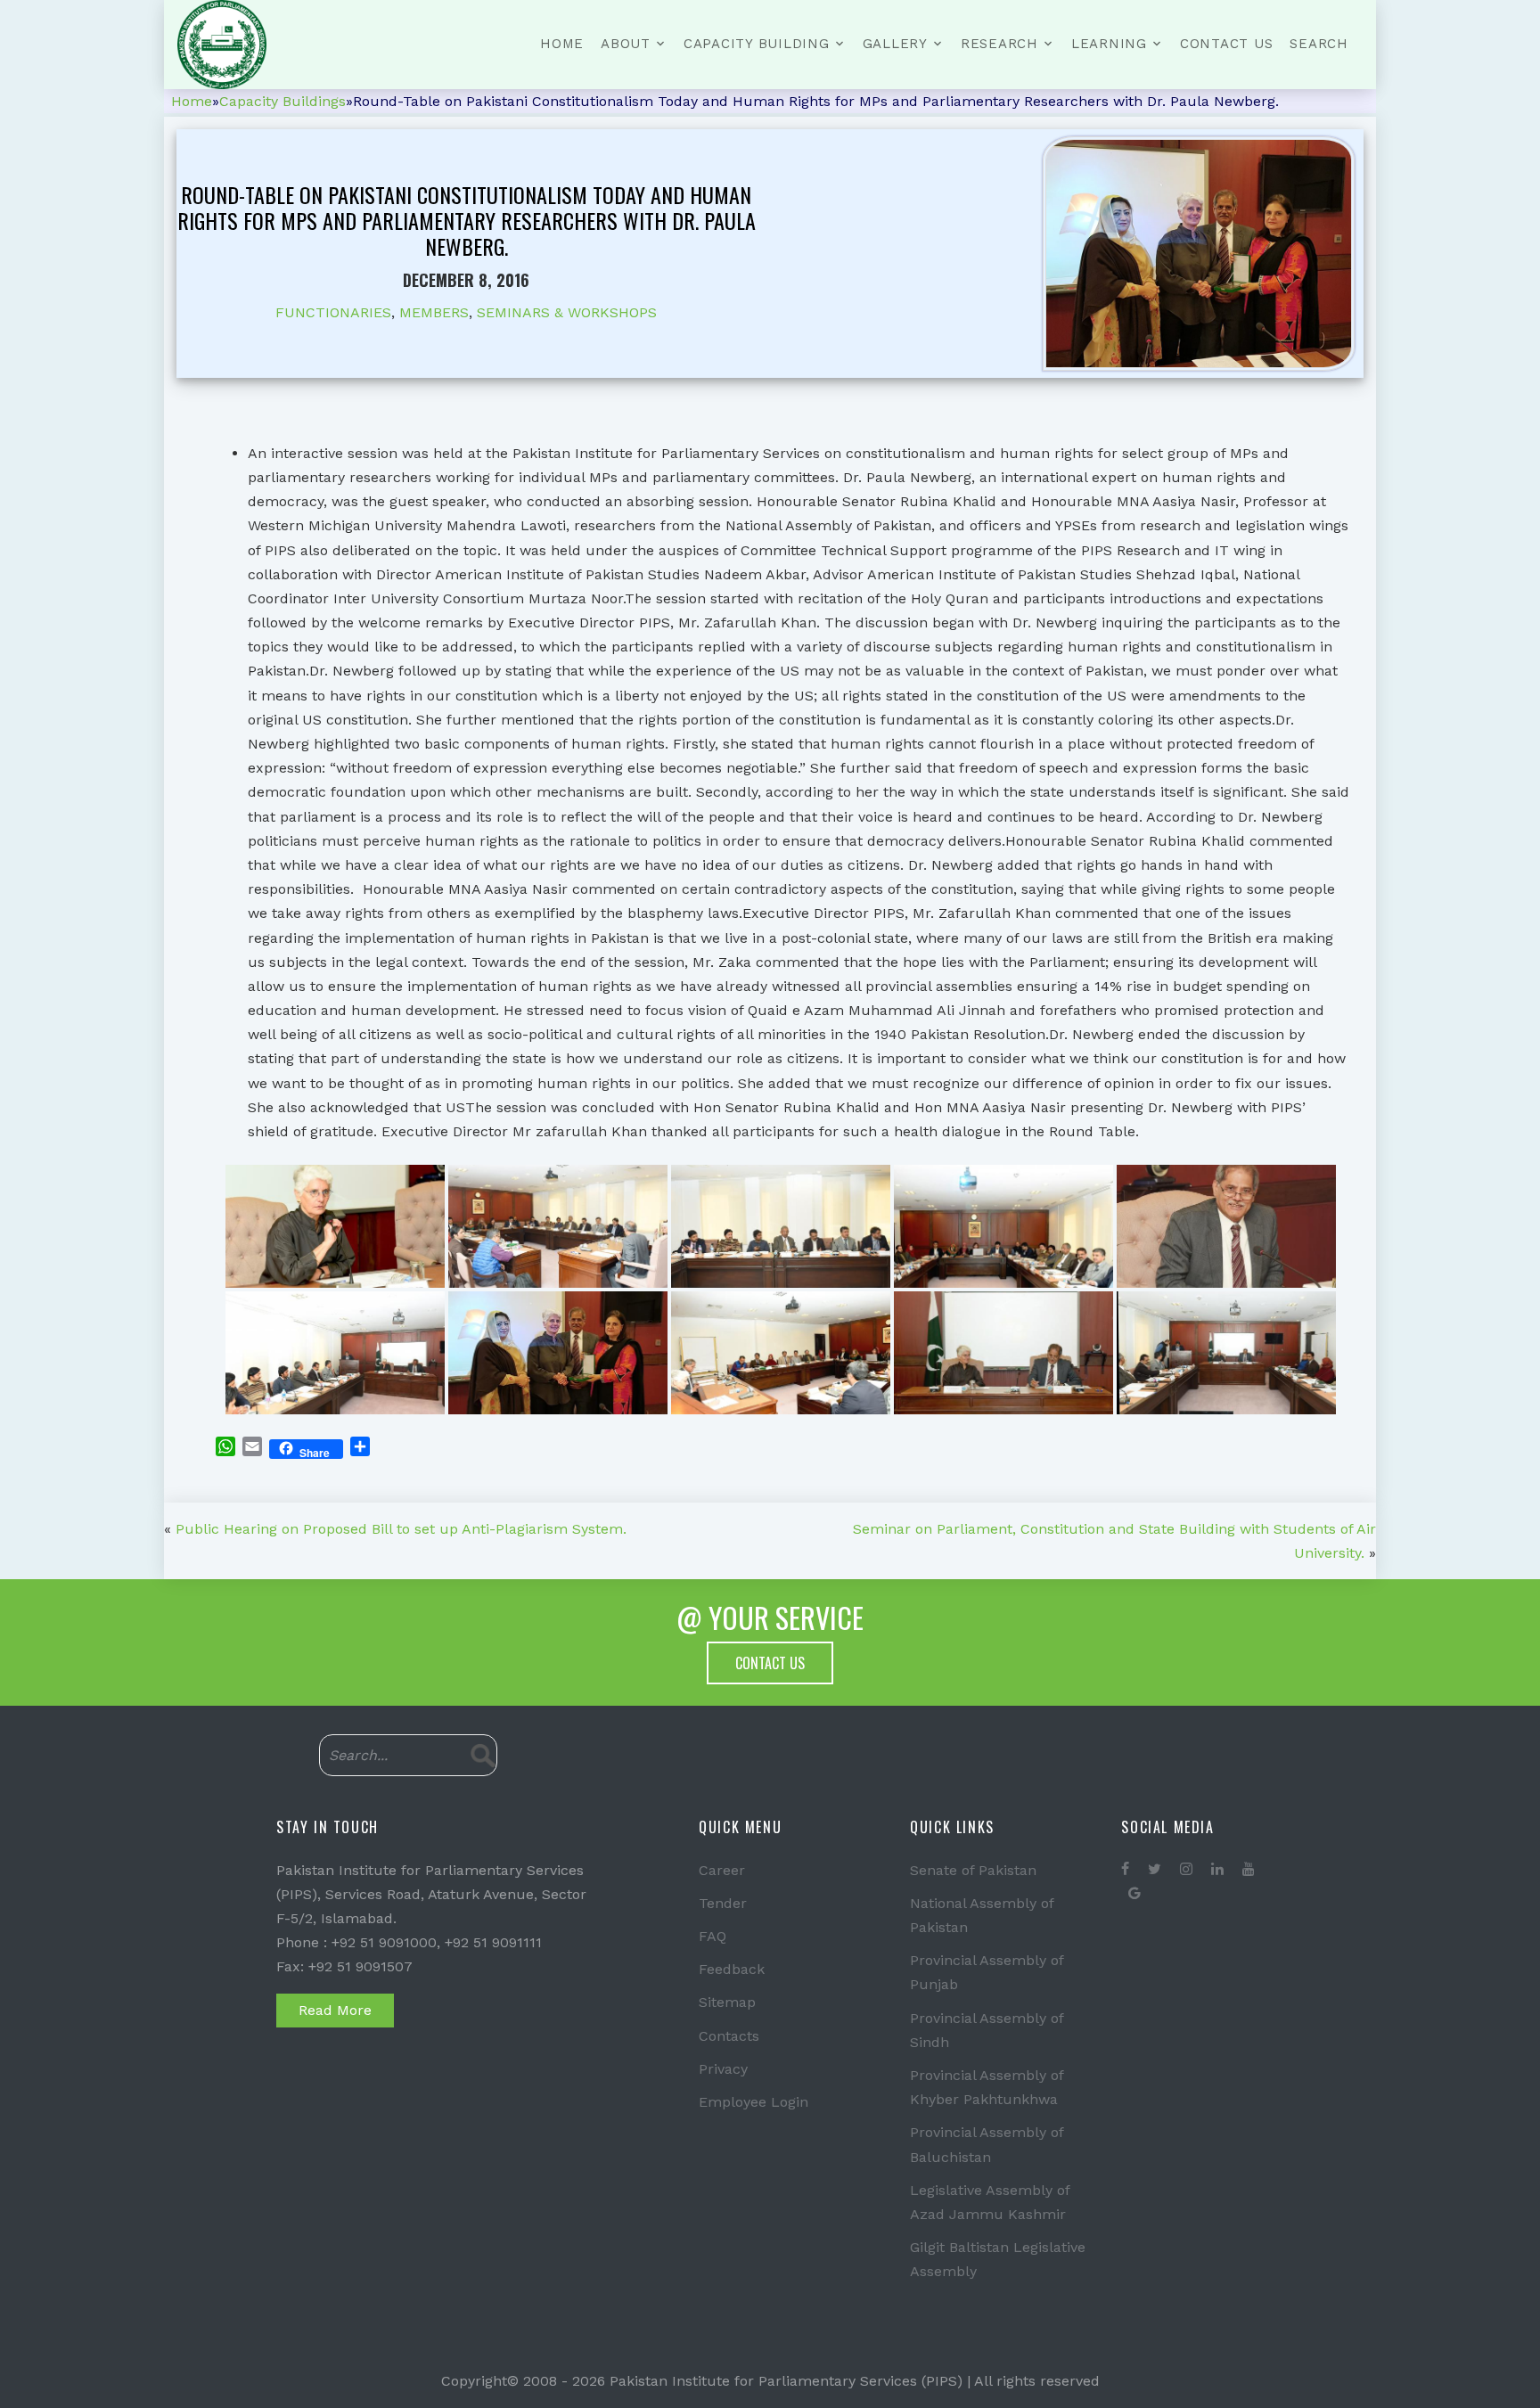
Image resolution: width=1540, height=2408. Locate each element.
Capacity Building (757, 44)
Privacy (723, 2069)
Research (999, 44)
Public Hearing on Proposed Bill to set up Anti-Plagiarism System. (401, 1529)
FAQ (713, 1936)
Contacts (729, 2036)
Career (722, 1870)
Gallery (895, 44)
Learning (1109, 44)
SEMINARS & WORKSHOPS (567, 312)
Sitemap (727, 2002)
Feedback (732, 1969)
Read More (335, 2010)
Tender (723, 1903)
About (626, 44)
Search (1319, 44)
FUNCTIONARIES (333, 312)
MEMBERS (434, 312)
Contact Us (1227, 44)
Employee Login (754, 2102)
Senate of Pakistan (973, 1870)
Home (562, 44)
